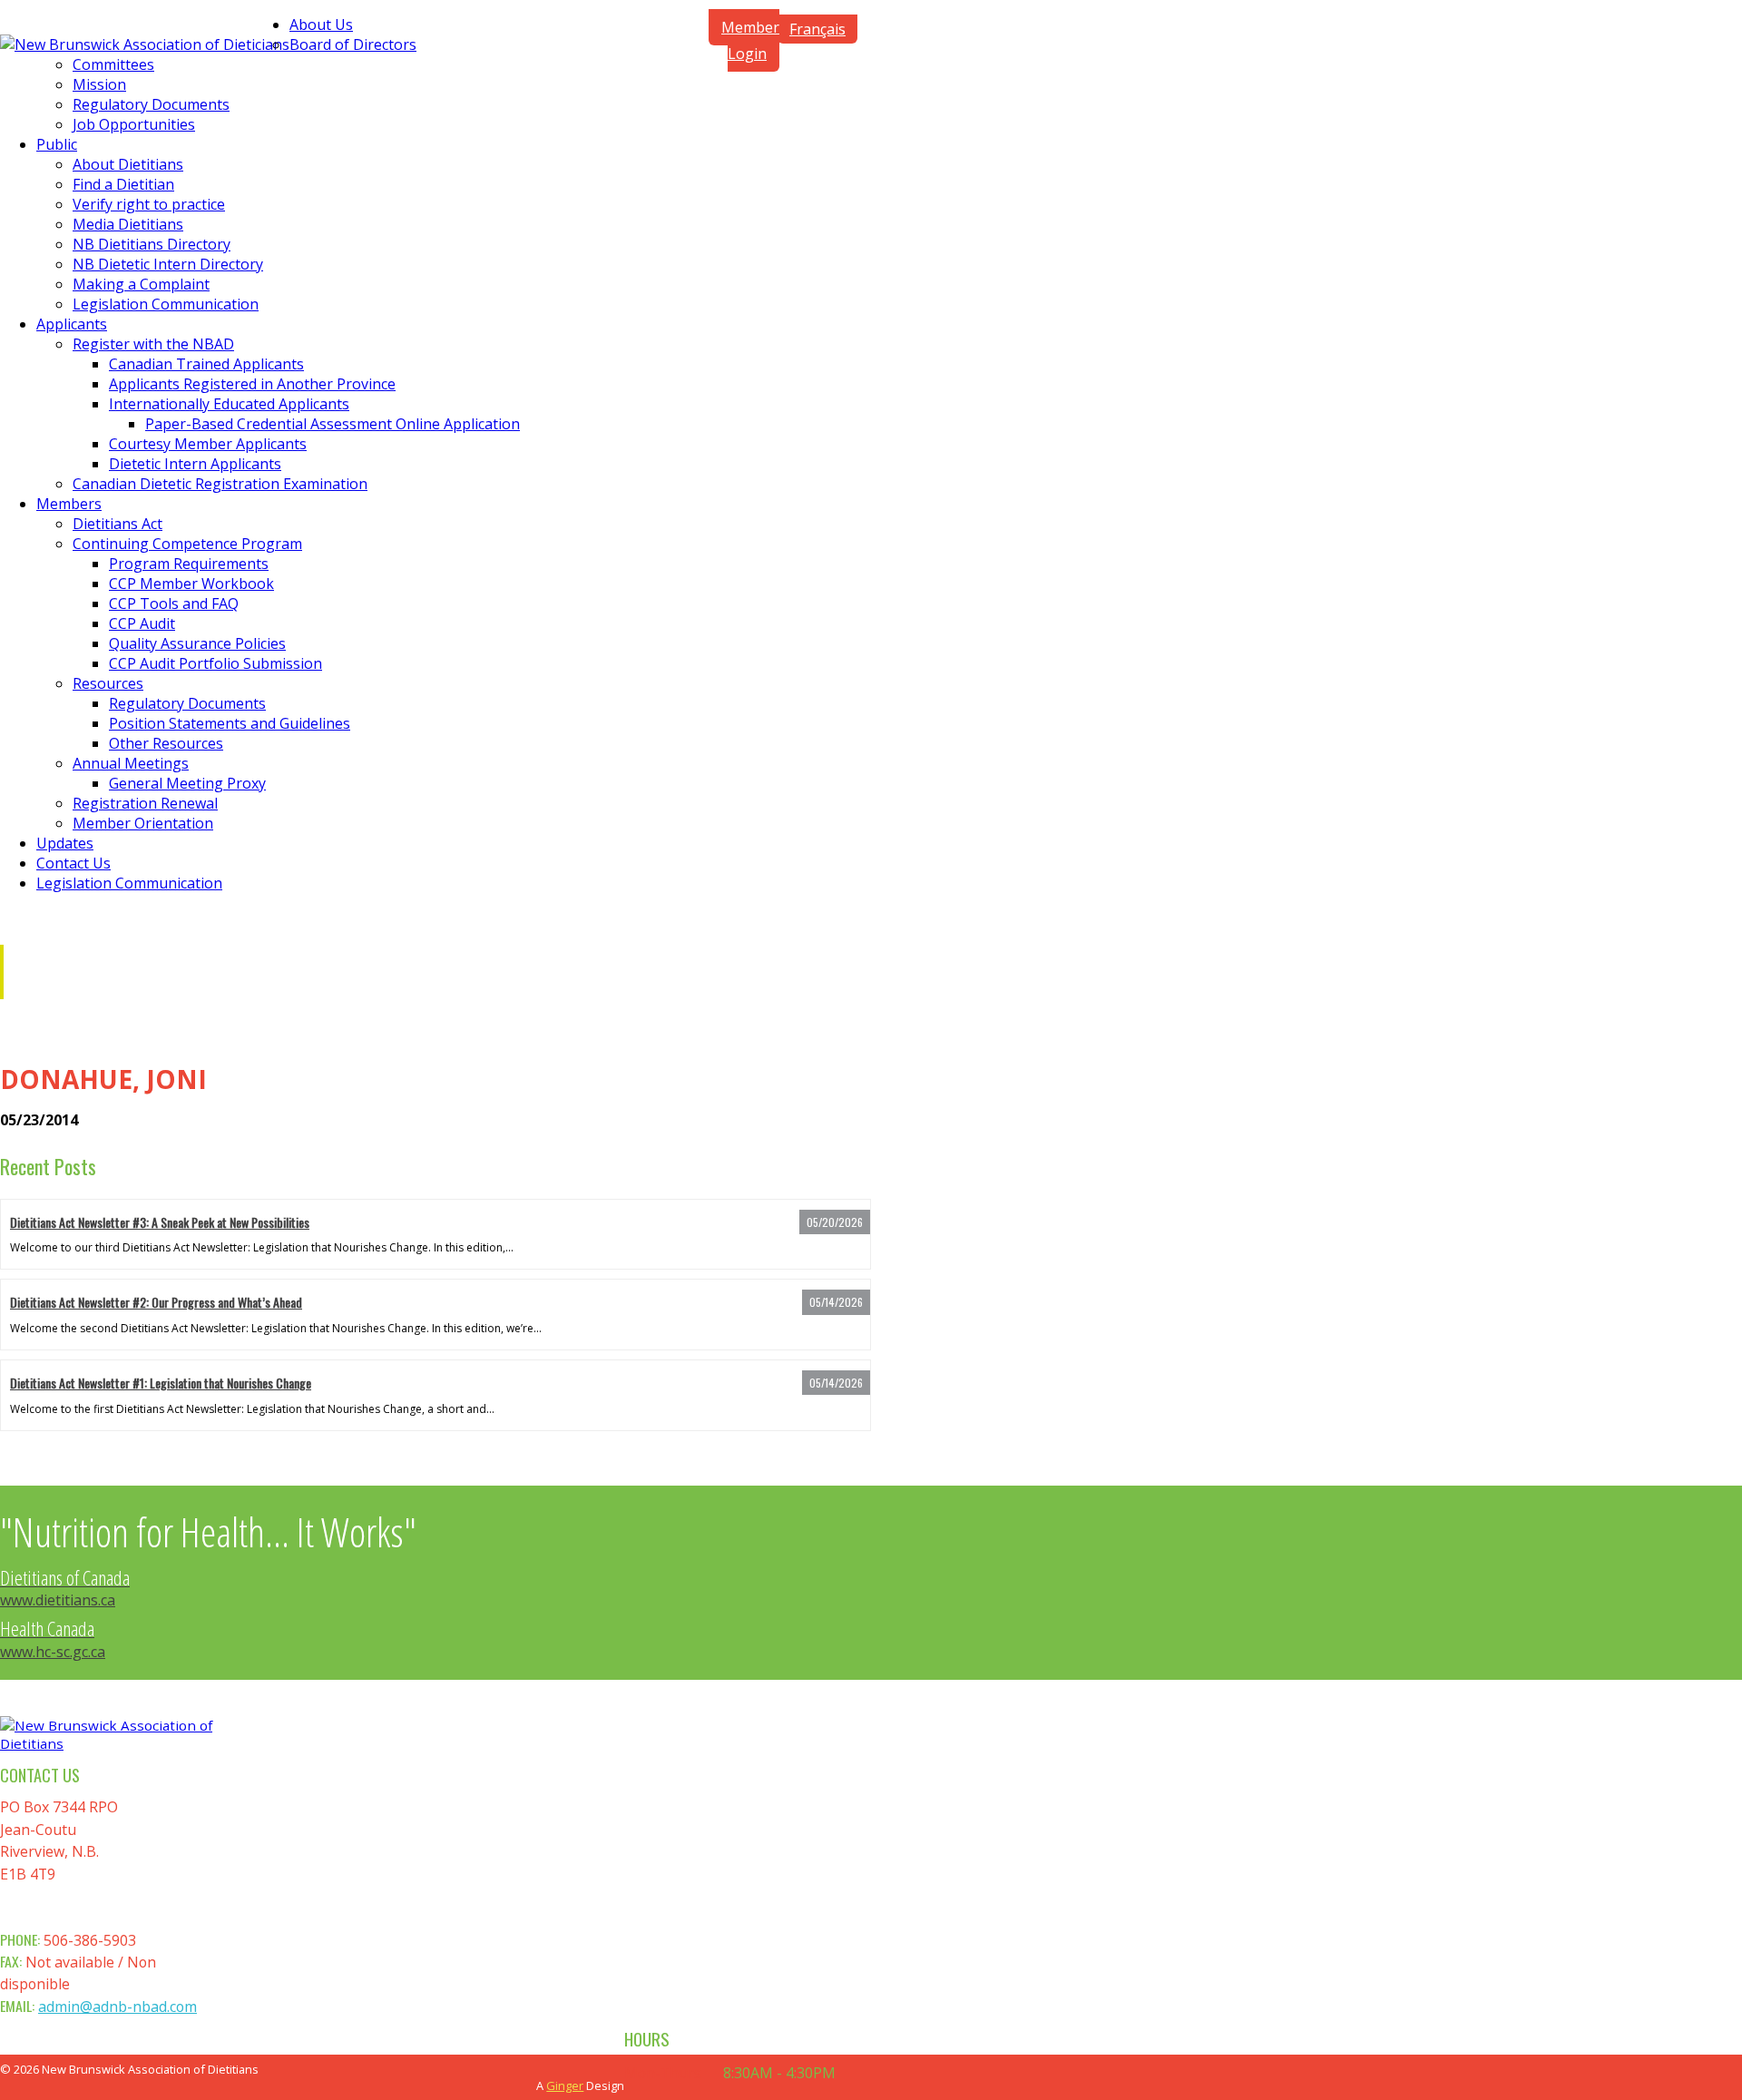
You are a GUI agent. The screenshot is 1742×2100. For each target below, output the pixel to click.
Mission (99, 84)
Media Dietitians (128, 224)
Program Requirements (189, 564)
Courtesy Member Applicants (208, 444)
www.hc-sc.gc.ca (53, 1641)
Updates (65, 843)
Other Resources (166, 743)
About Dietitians (128, 164)
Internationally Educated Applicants (229, 404)
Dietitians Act (117, 524)
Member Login (750, 40)
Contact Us (73, 863)
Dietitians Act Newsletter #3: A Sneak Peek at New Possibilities (160, 1222)
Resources (108, 683)
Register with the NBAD (153, 344)
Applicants (72, 324)
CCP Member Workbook (191, 584)
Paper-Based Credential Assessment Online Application (333, 424)
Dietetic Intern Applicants (195, 464)
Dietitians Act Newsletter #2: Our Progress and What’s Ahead (156, 1302)
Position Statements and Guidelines (230, 723)
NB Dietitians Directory (152, 244)
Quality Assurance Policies (197, 643)
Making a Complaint (141, 284)
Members (69, 504)
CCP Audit (142, 623)
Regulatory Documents (151, 104)
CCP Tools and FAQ (174, 604)
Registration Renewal (145, 803)
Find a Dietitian (123, 184)
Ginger (565, 2085)
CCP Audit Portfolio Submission (215, 663)
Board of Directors (353, 44)
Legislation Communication (166, 304)
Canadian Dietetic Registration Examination (220, 484)
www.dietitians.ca (65, 1590)
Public (57, 144)
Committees (113, 64)
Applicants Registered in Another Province (252, 384)
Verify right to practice (149, 204)
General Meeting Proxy (187, 783)
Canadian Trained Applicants (206, 364)
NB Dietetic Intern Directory (168, 264)
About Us (321, 25)
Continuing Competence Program (187, 544)
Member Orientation (143, 823)
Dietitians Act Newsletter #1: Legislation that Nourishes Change (161, 1383)
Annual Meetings (131, 763)
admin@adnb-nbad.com (117, 2007)
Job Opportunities (134, 124)
